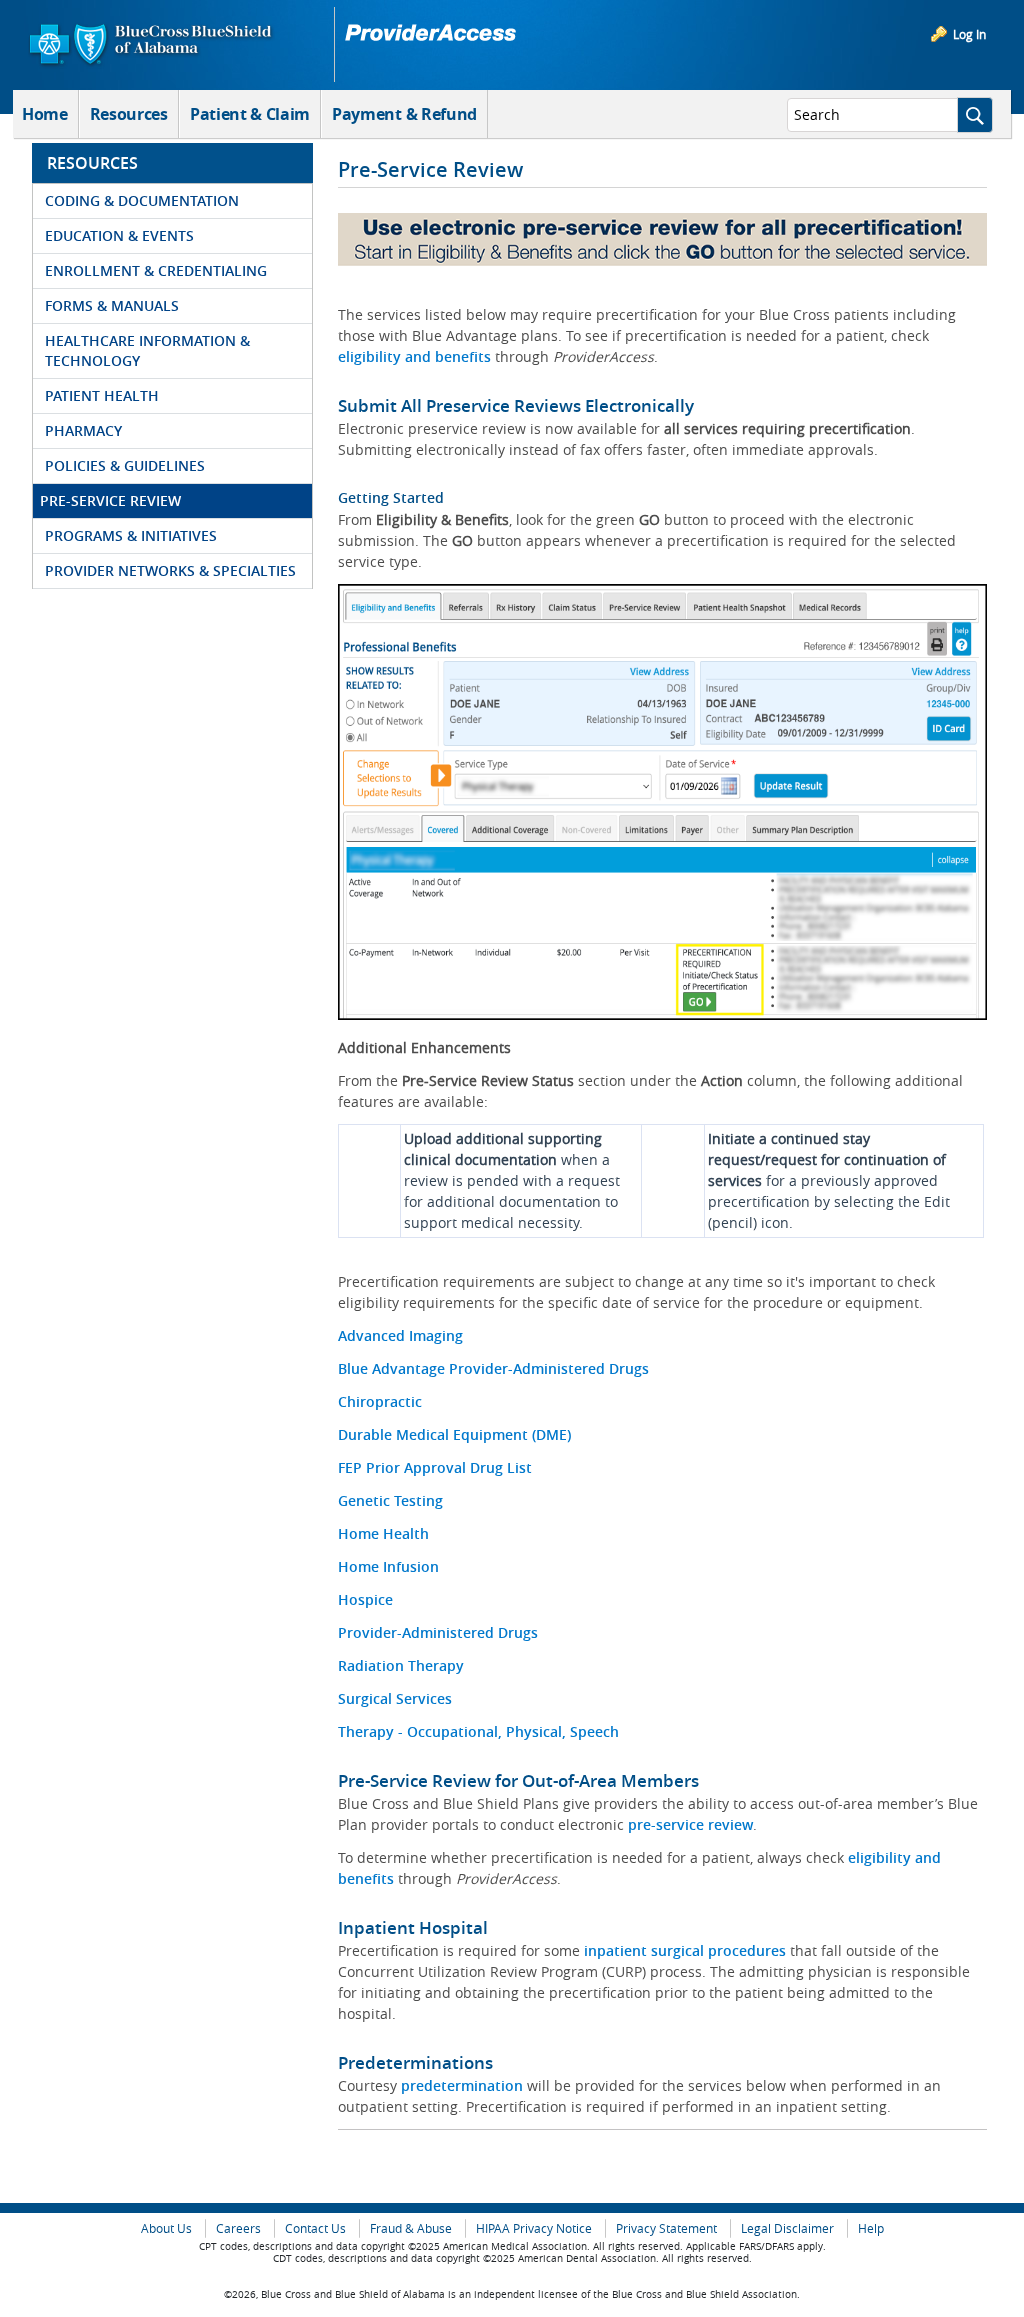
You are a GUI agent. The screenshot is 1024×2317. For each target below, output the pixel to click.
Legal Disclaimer (787, 2228)
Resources (129, 114)
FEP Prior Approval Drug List (435, 1467)
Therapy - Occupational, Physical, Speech (478, 1731)
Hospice (365, 1599)
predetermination (464, 2085)
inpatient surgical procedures (685, 1950)
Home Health (383, 1533)
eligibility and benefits (414, 356)
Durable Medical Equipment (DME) (454, 1434)
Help (871, 2228)
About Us (166, 2228)
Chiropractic (380, 1401)
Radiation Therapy (401, 1665)
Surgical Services (395, 1698)
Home (45, 114)
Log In (969, 34)
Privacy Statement (666, 2228)
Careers (238, 2228)
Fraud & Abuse (411, 2228)
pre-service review (690, 1824)
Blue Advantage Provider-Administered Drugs (493, 1368)
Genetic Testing (390, 1500)
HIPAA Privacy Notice (534, 2228)
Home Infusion (388, 1566)
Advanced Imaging (400, 1335)
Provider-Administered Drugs (438, 1632)
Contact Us (315, 2228)
